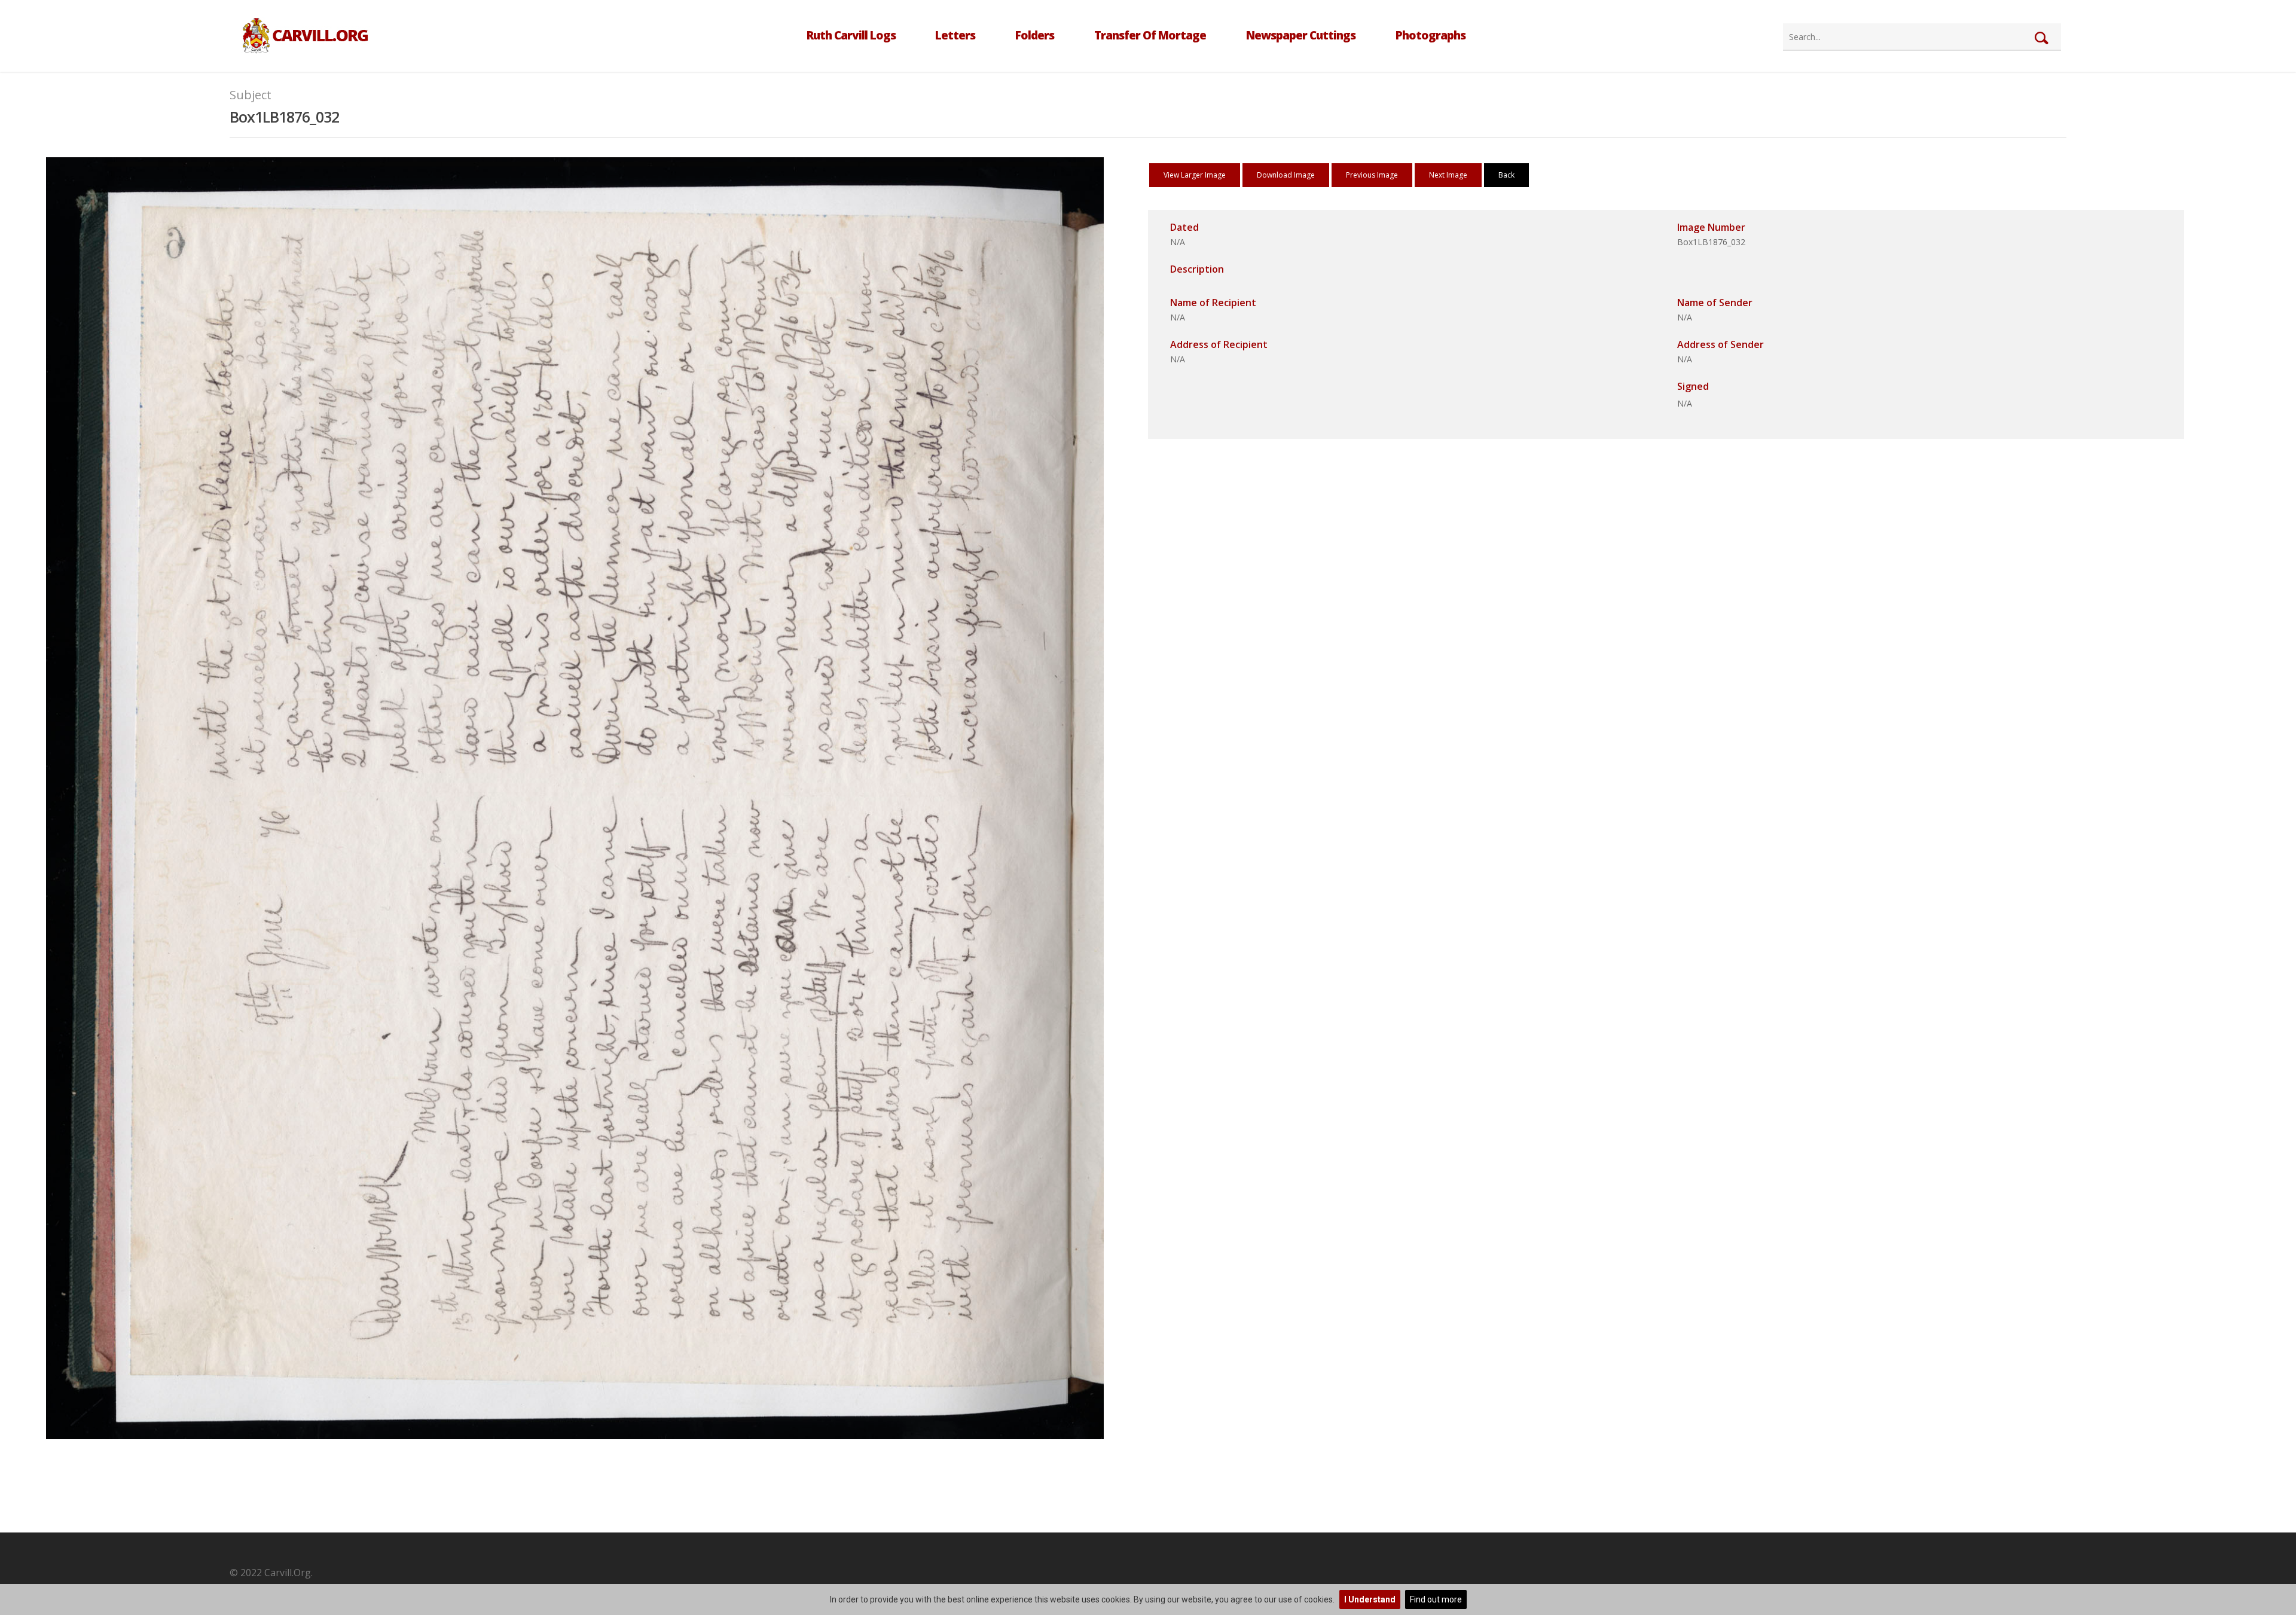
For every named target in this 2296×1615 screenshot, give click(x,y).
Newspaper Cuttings (1301, 35)
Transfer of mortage (1150, 35)
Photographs (1431, 35)
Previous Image (1372, 175)
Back (1506, 175)
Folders (1035, 35)
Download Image (1286, 175)
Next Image (1448, 175)
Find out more (1436, 1599)
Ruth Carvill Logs (851, 35)
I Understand (1370, 1599)
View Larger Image (1195, 175)
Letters (955, 35)
